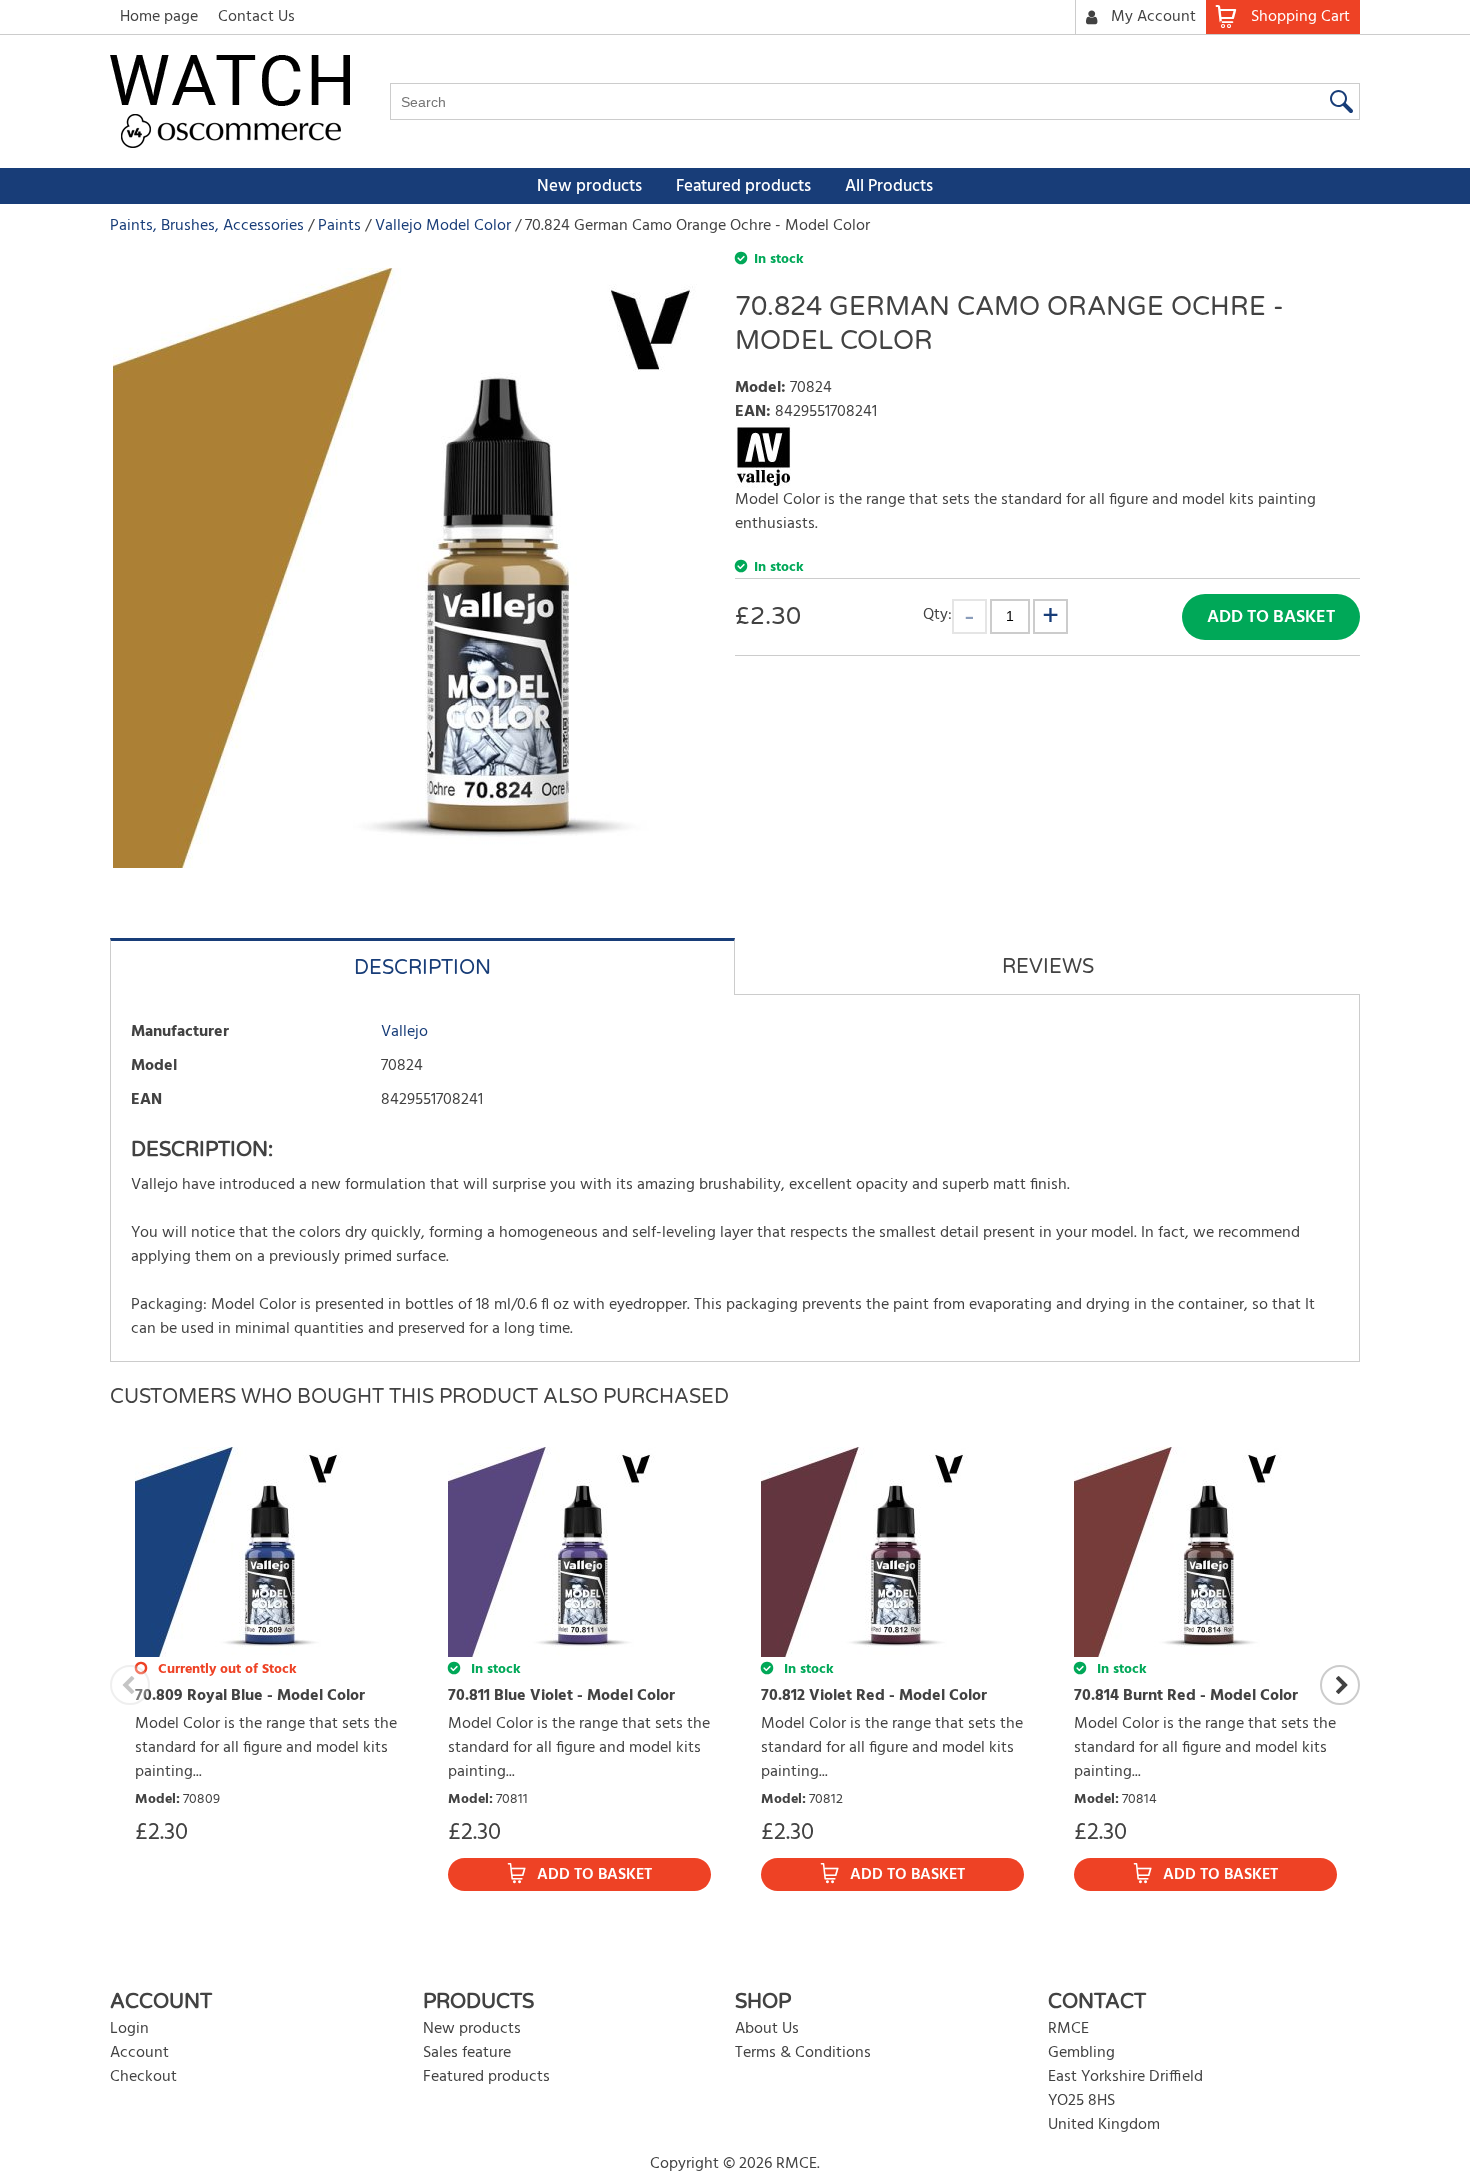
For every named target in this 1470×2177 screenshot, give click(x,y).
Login (129, 2029)
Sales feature (467, 2053)
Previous (130, 1685)
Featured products (743, 186)
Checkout (143, 2077)
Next (1340, 1685)
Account (139, 2053)
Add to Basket (1271, 617)
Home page (159, 17)
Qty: (937, 614)
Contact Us (256, 17)
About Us (767, 2029)
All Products (889, 186)
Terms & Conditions (803, 2053)
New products (589, 186)
